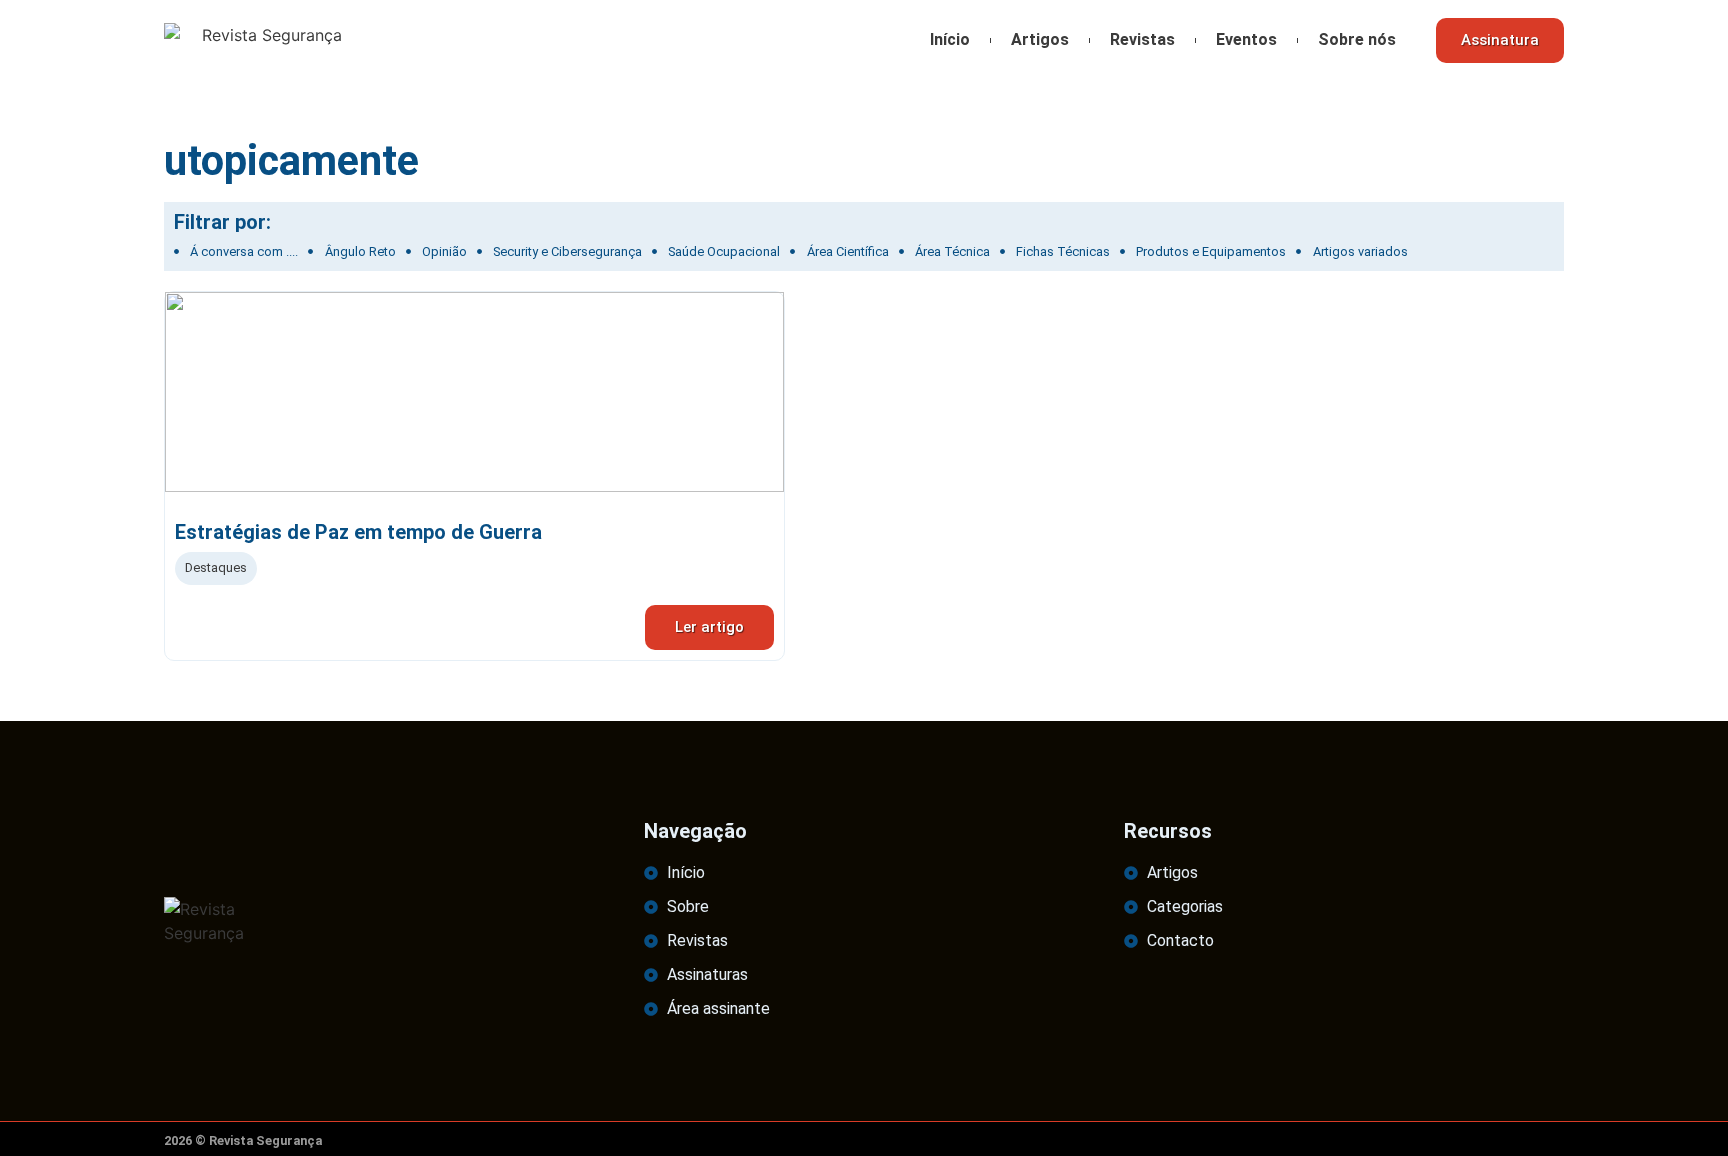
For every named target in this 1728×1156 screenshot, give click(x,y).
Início (950, 39)
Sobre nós (1357, 39)
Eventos (1246, 39)
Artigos (1040, 39)
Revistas (1142, 39)
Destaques (216, 567)
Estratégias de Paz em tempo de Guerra (358, 532)
